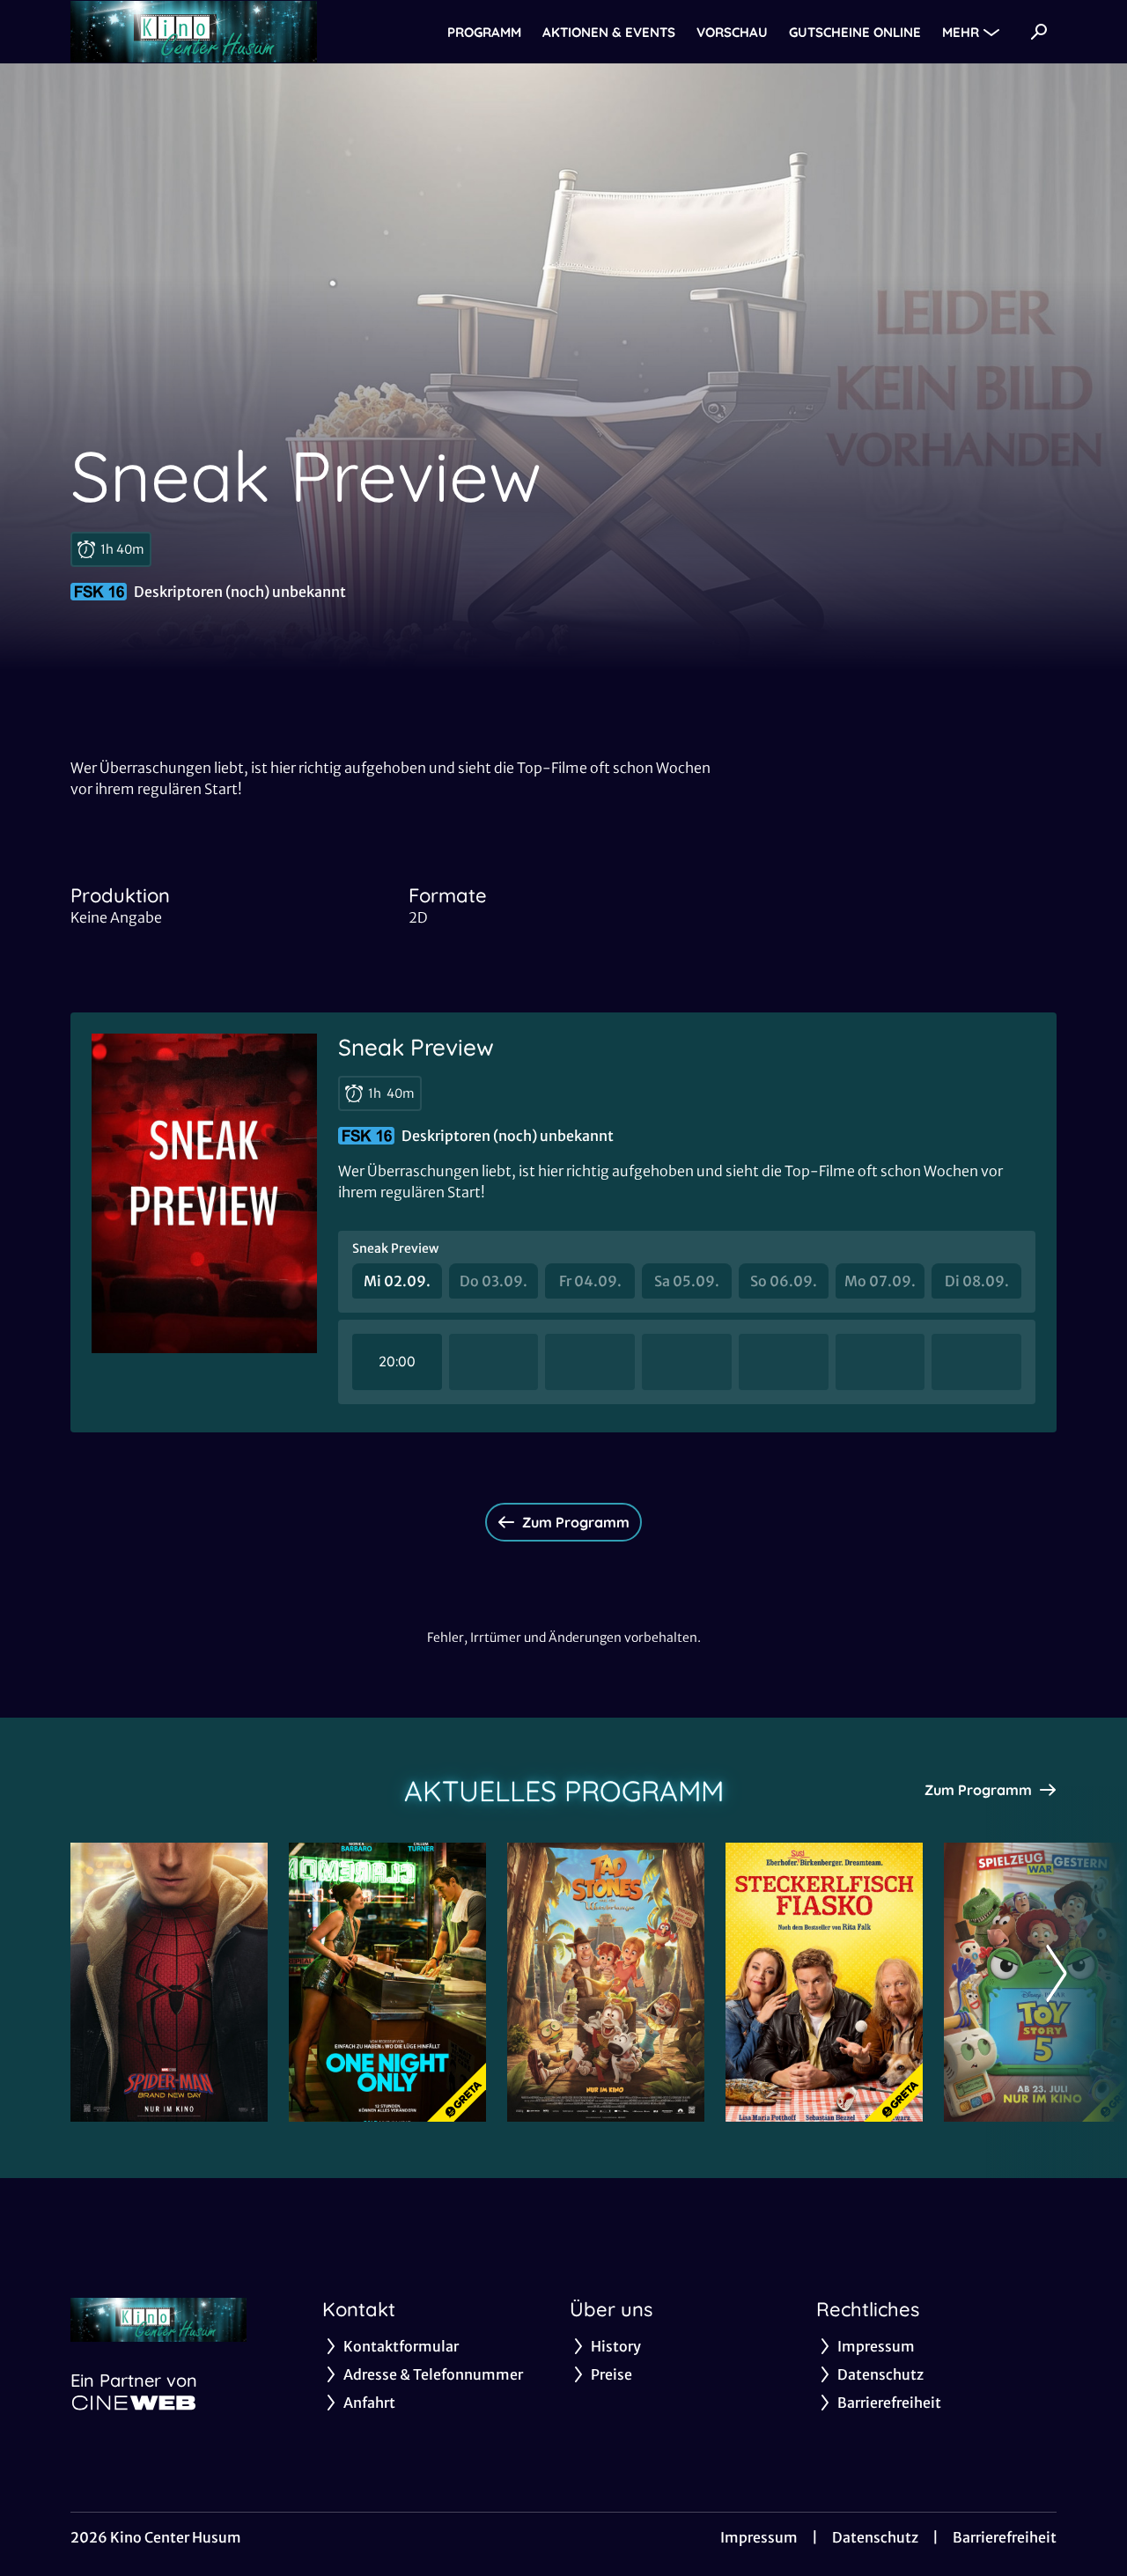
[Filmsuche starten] (1039, 32)
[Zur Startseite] (194, 32)
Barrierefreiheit (1005, 2537)
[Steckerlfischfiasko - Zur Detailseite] (824, 1982)
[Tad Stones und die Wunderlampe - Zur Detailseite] (606, 1982)
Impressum (759, 2537)
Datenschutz (875, 2537)
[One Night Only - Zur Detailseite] (387, 1982)
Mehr (961, 32)
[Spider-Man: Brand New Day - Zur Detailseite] (169, 1982)
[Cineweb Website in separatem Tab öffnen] (134, 2403)
